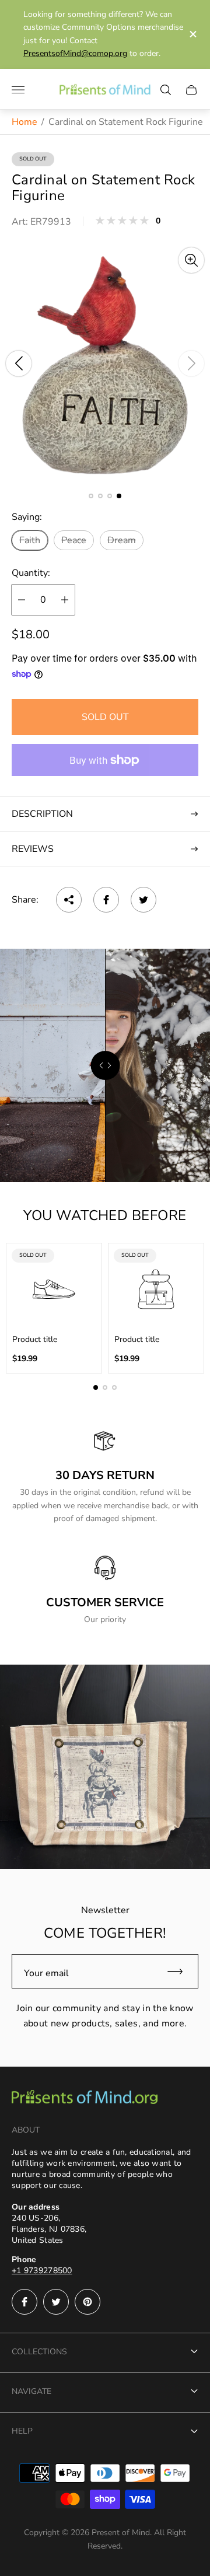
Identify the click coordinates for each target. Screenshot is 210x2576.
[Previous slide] (19, 363)
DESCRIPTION (42, 814)
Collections (39, 2352)
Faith (30, 540)
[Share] (69, 900)
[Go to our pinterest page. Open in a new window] (87, 2302)
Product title (35, 1340)
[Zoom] (191, 260)
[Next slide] (191, 363)
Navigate (32, 2391)
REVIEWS (33, 849)
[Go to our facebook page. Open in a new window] (24, 2302)
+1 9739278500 (42, 2271)
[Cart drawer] (191, 90)
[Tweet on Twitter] (143, 900)
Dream (122, 540)
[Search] (166, 90)
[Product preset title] (54, 1289)
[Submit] (180, 1971)
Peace (74, 540)
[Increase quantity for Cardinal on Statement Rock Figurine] (65, 600)
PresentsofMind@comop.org (75, 53)
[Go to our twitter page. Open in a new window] (56, 2302)
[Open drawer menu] (18, 90)
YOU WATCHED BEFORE (105, 1215)
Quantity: (31, 573)
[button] (91, 496)
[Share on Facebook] (106, 900)
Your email (46, 1973)
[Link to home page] (85, 2098)
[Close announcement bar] (192, 34)
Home (24, 122)
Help (22, 2431)
